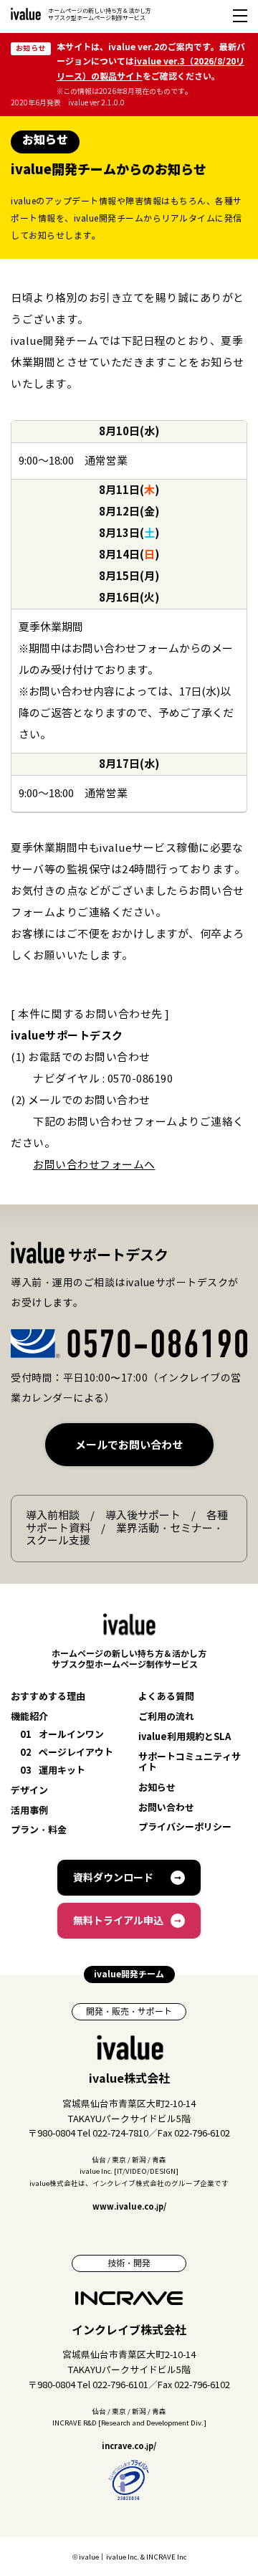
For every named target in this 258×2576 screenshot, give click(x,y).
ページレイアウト (67, 1753)
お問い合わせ (166, 1809)
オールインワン (62, 1735)
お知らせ (157, 1788)
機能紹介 (29, 1717)
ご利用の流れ (166, 1717)
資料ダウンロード (113, 1878)
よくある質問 (166, 1697)
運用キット (53, 1771)
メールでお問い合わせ (129, 1445)
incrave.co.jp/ (129, 2446)
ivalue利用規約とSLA (185, 1738)
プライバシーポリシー (185, 1828)
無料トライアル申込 (118, 1921)
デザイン (29, 1791)
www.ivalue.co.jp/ (129, 2207)
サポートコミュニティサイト (190, 1763)
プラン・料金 (39, 1831)
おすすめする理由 (48, 1697)
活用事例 (29, 1811)
